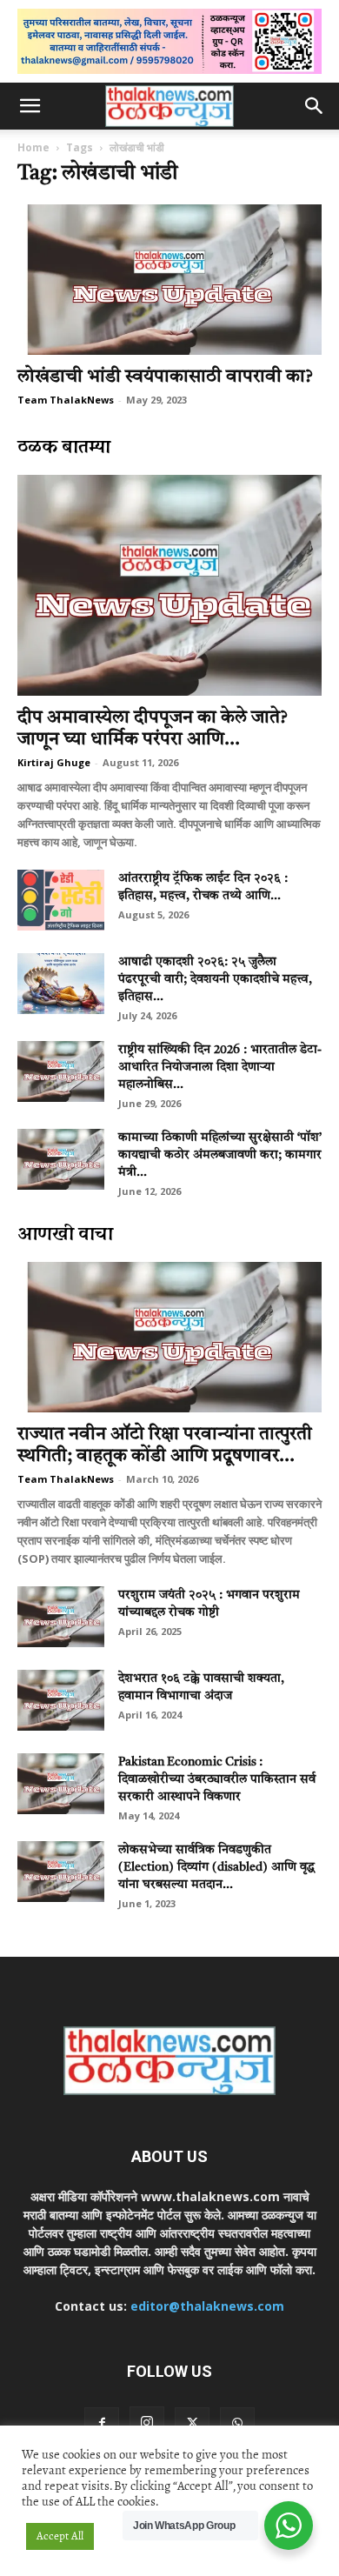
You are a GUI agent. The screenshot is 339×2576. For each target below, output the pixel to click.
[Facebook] (102, 2425)
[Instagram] (147, 2424)
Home (33, 147)
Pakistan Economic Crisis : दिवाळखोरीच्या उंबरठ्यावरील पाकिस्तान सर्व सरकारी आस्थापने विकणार (217, 1779)
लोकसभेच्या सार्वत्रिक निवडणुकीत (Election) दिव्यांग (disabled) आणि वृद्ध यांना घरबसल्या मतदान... (216, 1867)
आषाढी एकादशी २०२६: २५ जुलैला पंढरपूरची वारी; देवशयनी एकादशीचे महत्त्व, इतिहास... (215, 979)
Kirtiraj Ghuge (54, 762)
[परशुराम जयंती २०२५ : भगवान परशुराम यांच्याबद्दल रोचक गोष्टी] (61, 1617)
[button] (30, 106)
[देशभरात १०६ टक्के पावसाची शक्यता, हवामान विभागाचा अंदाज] (61, 1700)
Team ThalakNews (66, 400)
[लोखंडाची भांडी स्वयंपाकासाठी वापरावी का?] (169, 280)
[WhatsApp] (237, 2425)
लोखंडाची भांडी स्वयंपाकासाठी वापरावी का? (165, 377)
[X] (192, 2425)
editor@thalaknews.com (207, 2306)
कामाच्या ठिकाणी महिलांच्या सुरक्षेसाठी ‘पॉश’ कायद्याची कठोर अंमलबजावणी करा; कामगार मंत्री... (220, 1155)
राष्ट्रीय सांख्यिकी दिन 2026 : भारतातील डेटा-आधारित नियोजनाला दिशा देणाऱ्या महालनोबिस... (220, 1067)
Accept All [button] (60, 2536)
